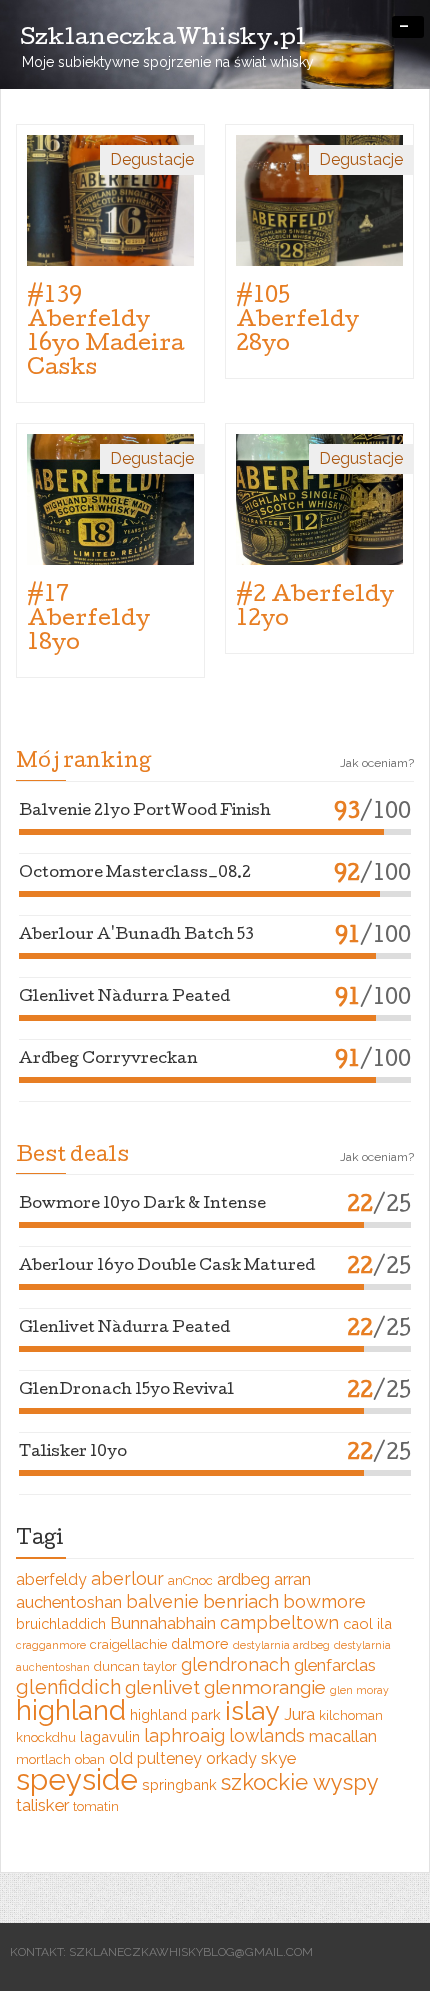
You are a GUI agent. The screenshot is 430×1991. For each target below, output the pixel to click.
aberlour (127, 1578)
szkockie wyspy (300, 1782)
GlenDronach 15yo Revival (126, 1391)
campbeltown (279, 1622)
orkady (231, 1758)
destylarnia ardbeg (281, 1645)
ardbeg (243, 1579)
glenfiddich (68, 1687)
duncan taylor (135, 1666)
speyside (77, 1779)
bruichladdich (61, 1623)
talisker (42, 1805)
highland (71, 1710)
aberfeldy (51, 1579)
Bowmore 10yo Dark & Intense (142, 1205)
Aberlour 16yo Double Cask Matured (167, 1267)
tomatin (96, 1806)
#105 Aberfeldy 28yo (297, 322)
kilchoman (351, 1715)
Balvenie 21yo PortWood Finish (145, 812)
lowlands (267, 1735)
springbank (179, 1784)
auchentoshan (69, 1602)
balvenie (162, 1601)
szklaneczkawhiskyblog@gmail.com (191, 1952)
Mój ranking (83, 763)
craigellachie (128, 1644)
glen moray (359, 1690)
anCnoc (190, 1580)
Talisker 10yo (73, 1453)
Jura (299, 1714)
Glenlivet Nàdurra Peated (124, 998)
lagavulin (110, 1736)
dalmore (200, 1643)
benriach (241, 1601)
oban (90, 1759)
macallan (343, 1736)
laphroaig (184, 1735)
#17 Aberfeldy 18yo (88, 621)
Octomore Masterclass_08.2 (135, 874)
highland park (175, 1714)
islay (252, 1710)
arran (292, 1579)
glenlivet (162, 1687)
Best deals (72, 1157)
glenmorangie (265, 1687)
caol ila (367, 1623)
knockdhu (46, 1737)
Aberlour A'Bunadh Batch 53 (136, 936)
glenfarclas (335, 1665)
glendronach (235, 1664)
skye (278, 1758)
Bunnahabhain (163, 1623)
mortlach (43, 1759)
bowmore (324, 1601)
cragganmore (51, 1645)
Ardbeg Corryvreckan (108, 1060)
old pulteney (155, 1758)
